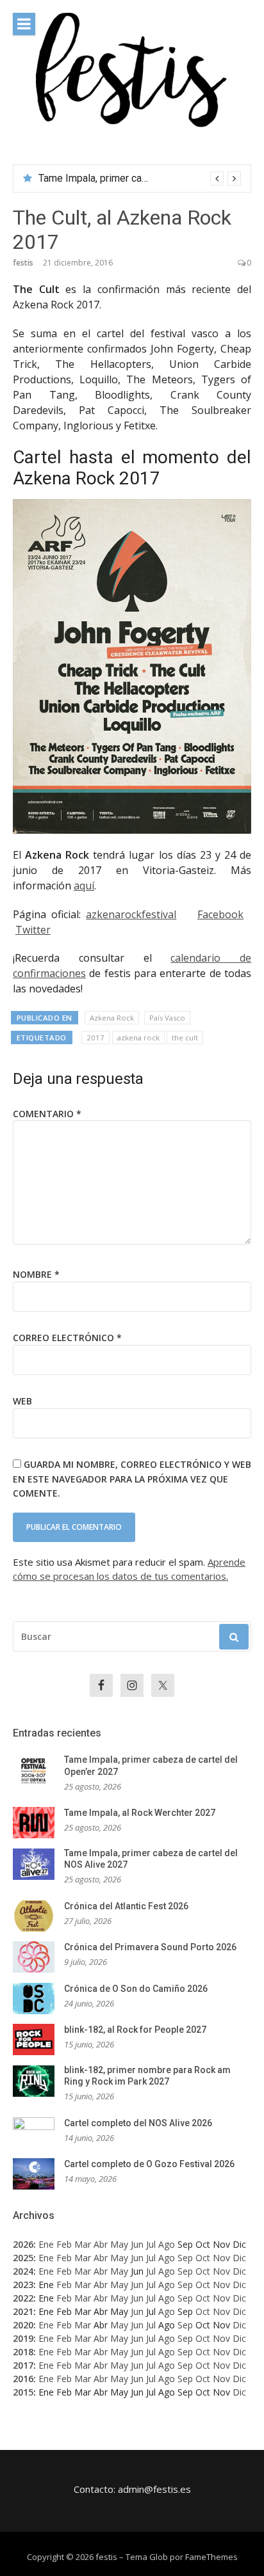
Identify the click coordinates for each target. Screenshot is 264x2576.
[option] (140, 179)
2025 (23, 2258)
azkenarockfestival (131, 914)
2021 (23, 2311)
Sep (185, 2258)
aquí (84, 886)
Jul (151, 2244)
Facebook (220, 914)
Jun (137, 2244)
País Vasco (167, 1018)
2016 (23, 2379)
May (119, 2244)
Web (22, 1401)
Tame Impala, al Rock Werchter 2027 (140, 1813)
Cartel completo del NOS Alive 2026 (138, 2123)
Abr (101, 2244)
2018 (23, 2352)
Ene (46, 2244)
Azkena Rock (112, 1018)
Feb (64, 2244)
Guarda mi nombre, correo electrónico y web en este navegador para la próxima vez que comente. (132, 1479)
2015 (23, 2392)
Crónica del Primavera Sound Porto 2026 (150, 1947)
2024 (23, 2271)
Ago (167, 2244)
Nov (221, 2258)
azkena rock (138, 1038)
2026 (23, 2244)
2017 (95, 1038)
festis (23, 263)
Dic (239, 2258)
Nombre (36, 1274)
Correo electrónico (67, 1338)
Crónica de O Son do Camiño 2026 (136, 1989)
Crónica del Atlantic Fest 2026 (126, 1906)
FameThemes (211, 2557)
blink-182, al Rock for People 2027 (135, 2030)
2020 (23, 2325)
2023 (23, 2285)
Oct (203, 2258)
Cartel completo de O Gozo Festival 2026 (149, 2164)
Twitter (33, 930)
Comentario (47, 1114)
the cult (185, 1038)
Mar (83, 2244)
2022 (23, 2298)
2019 (23, 2338)
